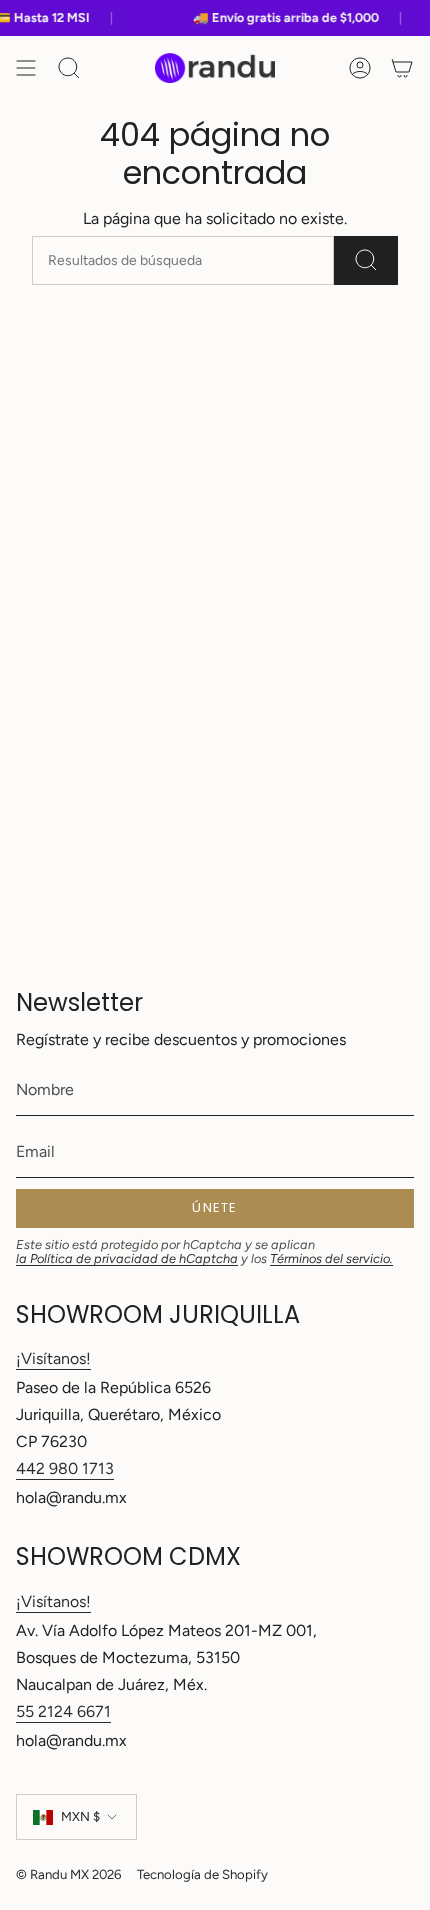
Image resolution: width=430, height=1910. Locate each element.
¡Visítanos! (53, 1358)
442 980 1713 (65, 1468)
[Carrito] (402, 68)
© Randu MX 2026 (68, 1874)
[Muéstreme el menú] (26, 68)
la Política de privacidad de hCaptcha (127, 1258)
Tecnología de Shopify (202, 1874)
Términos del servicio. (331, 1258)
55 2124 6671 (63, 1711)
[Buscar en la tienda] (366, 260)
